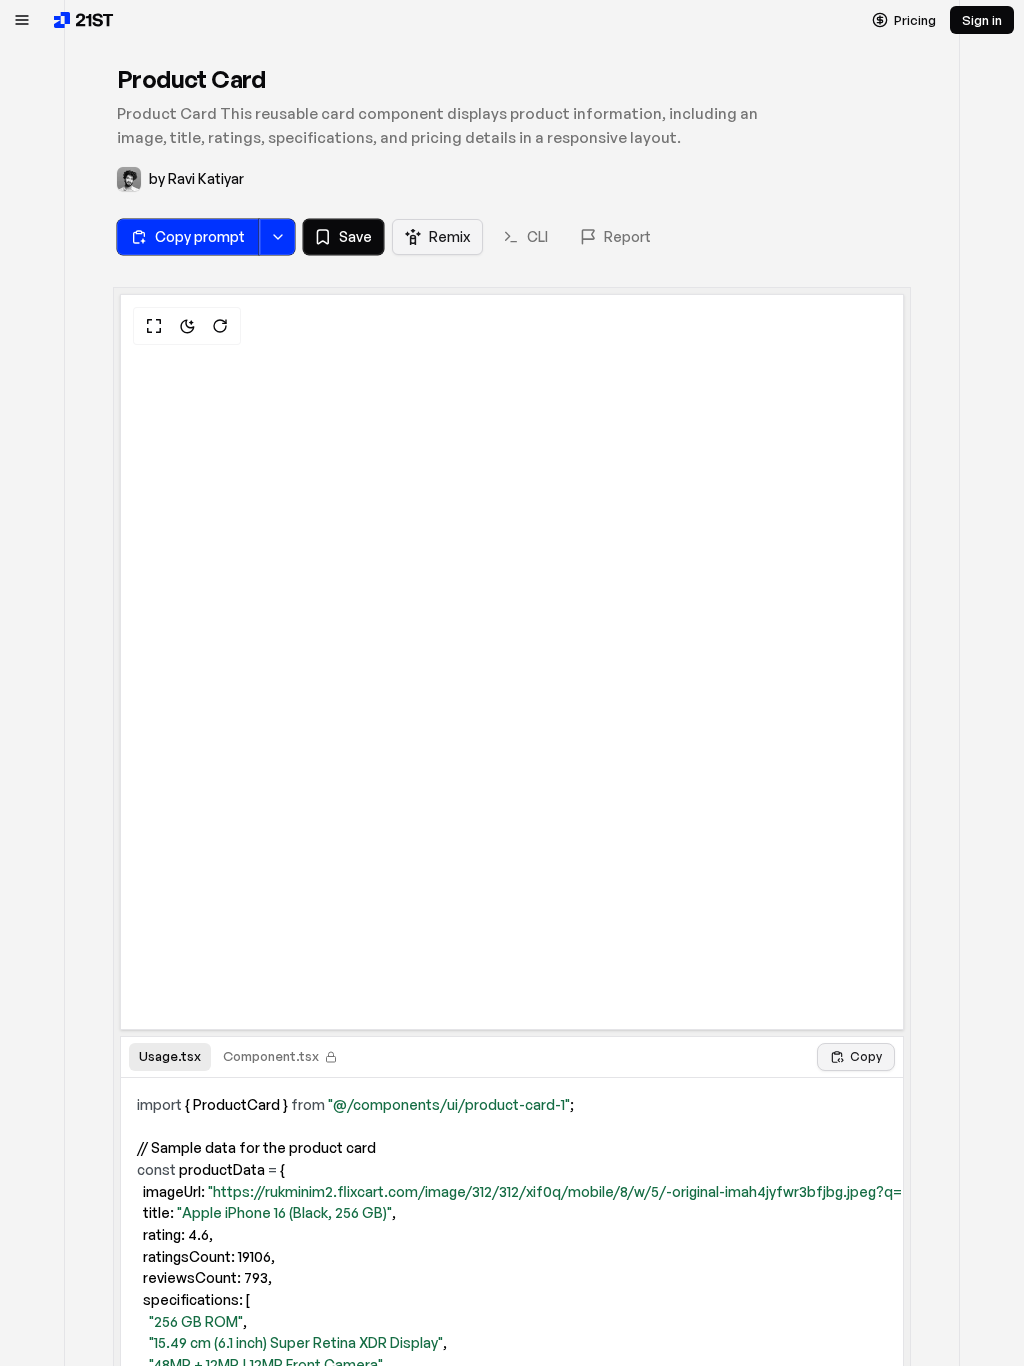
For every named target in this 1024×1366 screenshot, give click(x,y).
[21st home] (84, 20)
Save (355, 236)
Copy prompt (200, 236)
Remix (449, 236)
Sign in (982, 20)
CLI (537, 236)
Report (627, 236)
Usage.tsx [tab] (170, 1056)
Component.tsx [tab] (271, 1056)
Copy (866, 1056)
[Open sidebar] (22, 20)
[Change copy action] (277, 237)
